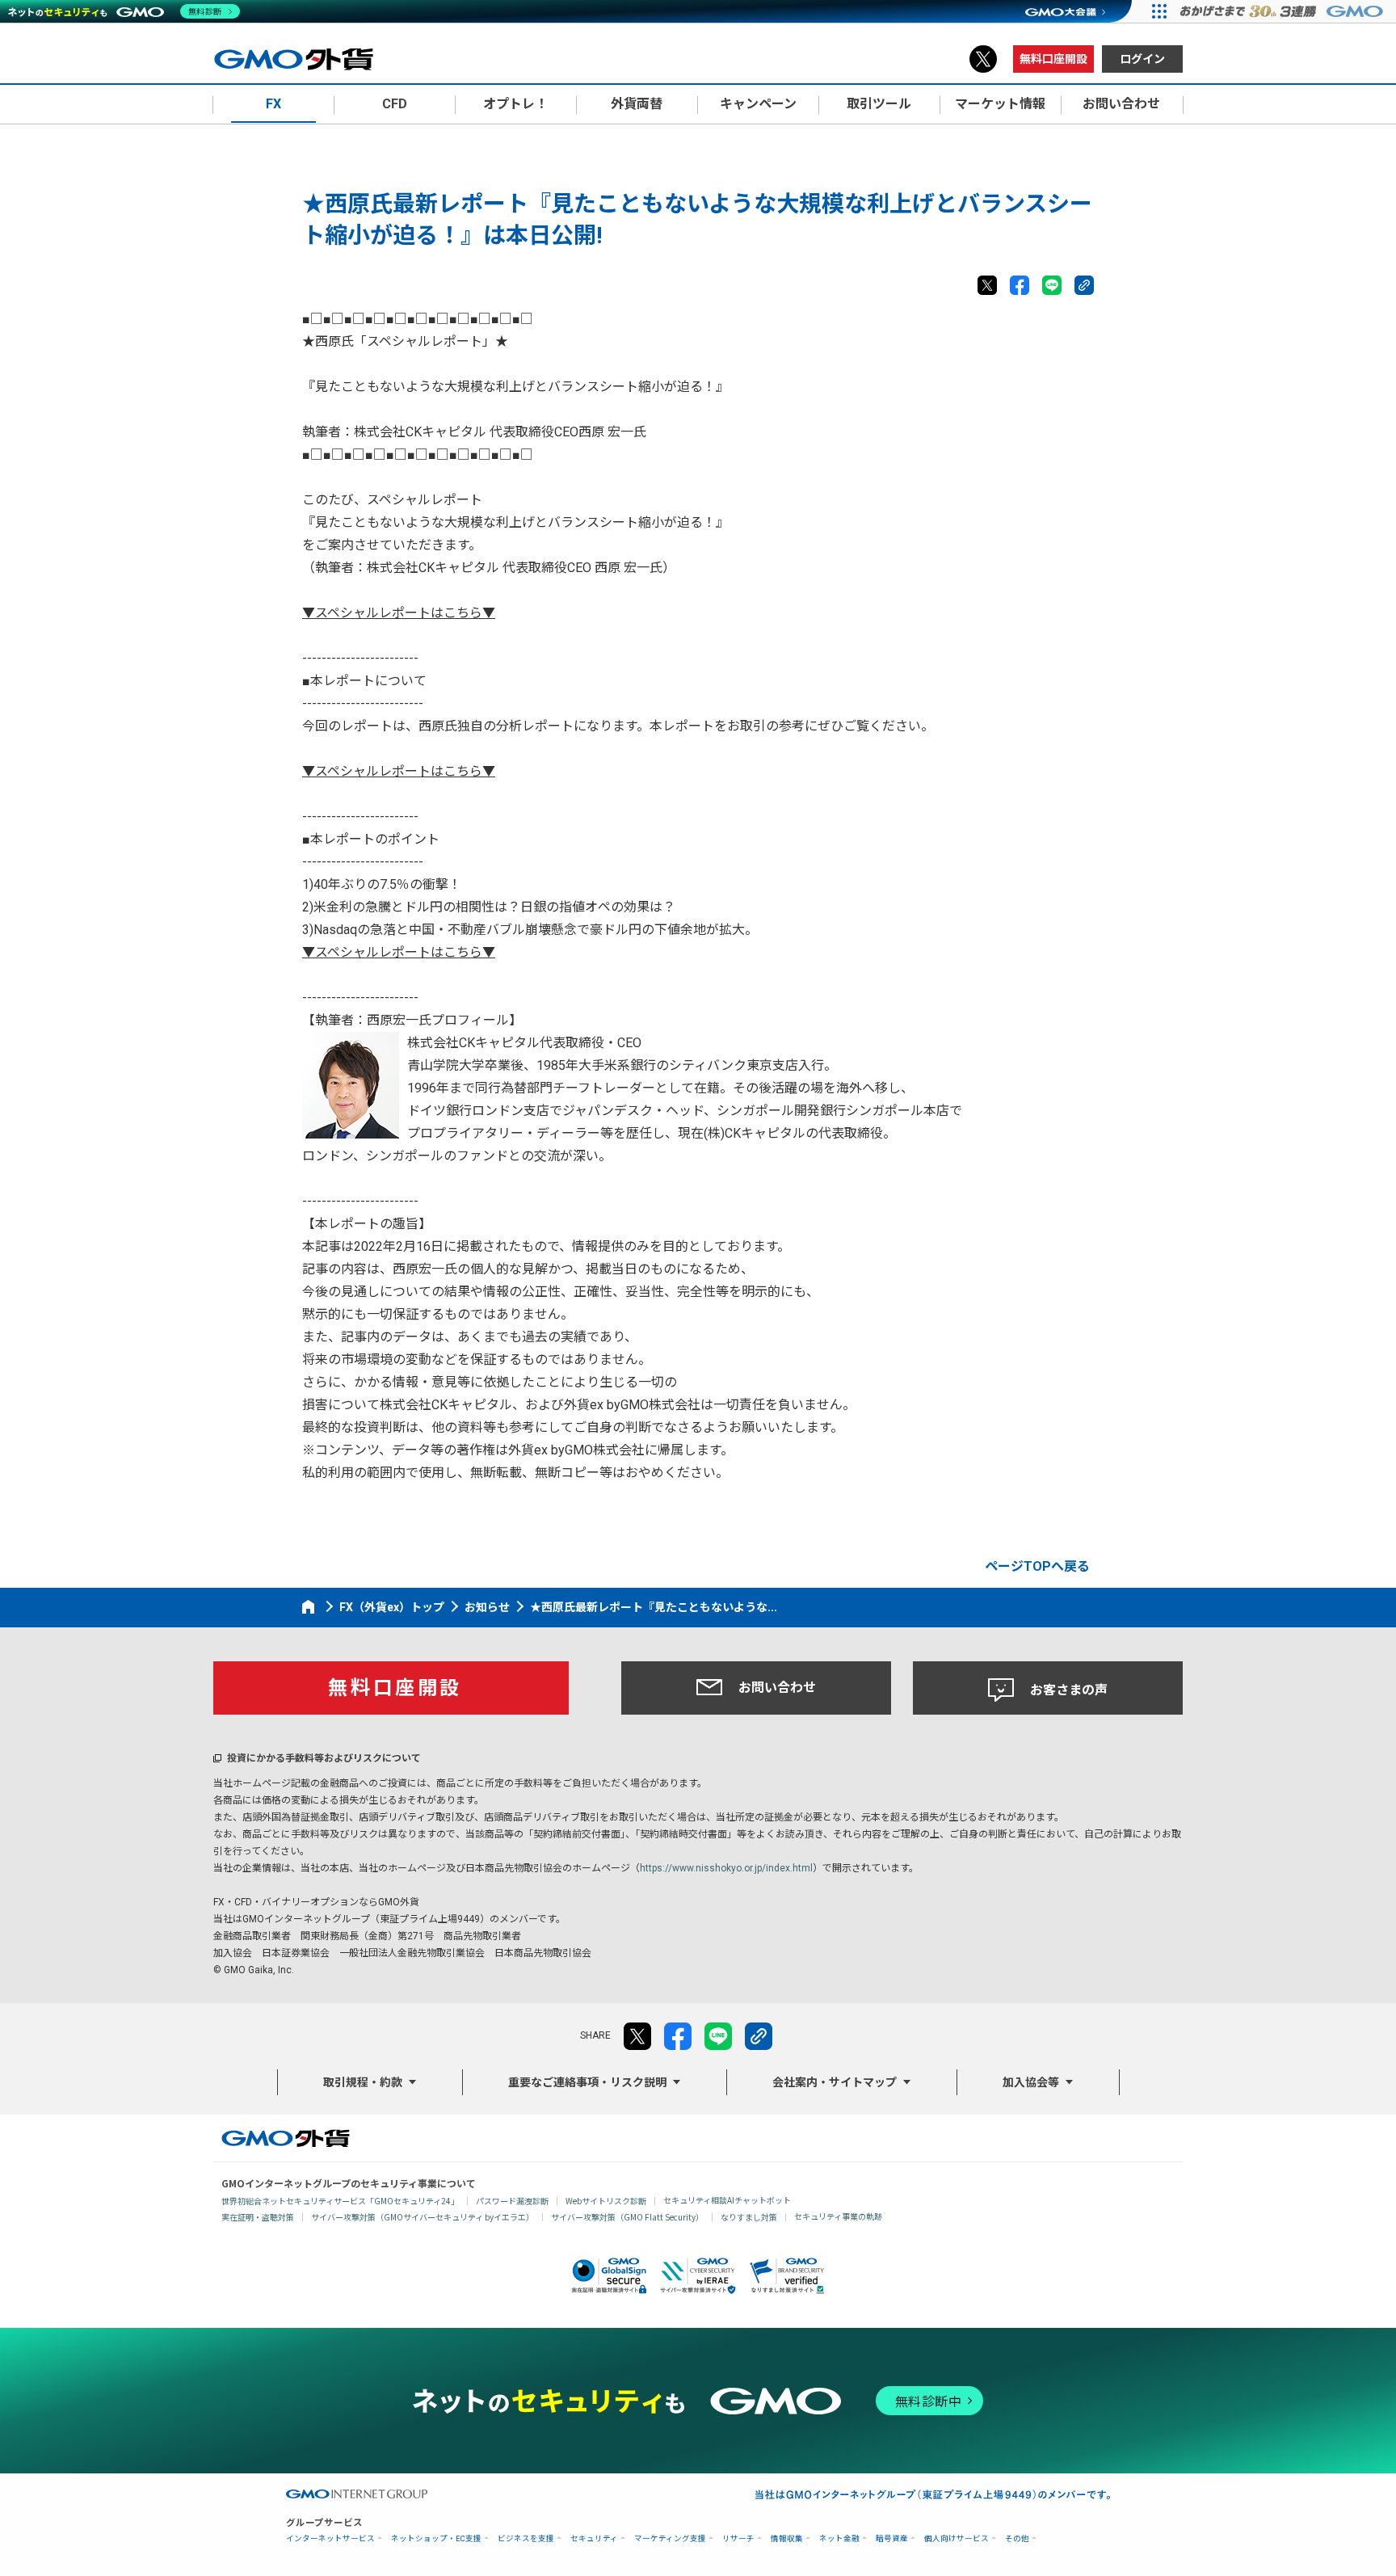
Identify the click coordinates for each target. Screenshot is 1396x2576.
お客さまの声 (1069, 1690)
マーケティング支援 (670, 2538)
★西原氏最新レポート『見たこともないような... (654, 1607)
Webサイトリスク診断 (606, 2201)
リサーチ (738, 2538)
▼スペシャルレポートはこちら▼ (399, 613)
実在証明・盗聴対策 (258, 2217)
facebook (1020, 285)
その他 (1017, 2538)
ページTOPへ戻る (1037, 1566)
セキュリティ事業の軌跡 (838, 2216)
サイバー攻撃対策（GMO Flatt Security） (627, 2217)
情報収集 (787, 2538)
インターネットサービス (330, 2538)
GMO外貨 (286, 2138)
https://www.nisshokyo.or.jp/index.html (726, 1868)
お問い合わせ (777, 1688)
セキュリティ (594, 2538)
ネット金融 (839, 2538)
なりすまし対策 (749, 2217)
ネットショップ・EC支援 (436, 2538)
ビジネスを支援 (526, 2538)
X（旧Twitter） (983, 59)
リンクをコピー (1084, 285)
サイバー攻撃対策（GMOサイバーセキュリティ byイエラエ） (423, 2217)
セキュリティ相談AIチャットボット (727, 2200)
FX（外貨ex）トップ (392, 1607)
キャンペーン (758, 104)
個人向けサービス (957, 2538)
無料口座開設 (1053, 59)
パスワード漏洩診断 (512, 2201)
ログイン (1142, 59)
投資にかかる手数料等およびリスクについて (324, 1758)
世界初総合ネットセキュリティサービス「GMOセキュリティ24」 (340, 2201)
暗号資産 (892, 2538)
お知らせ (487, 1607)
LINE (1052, 285)
